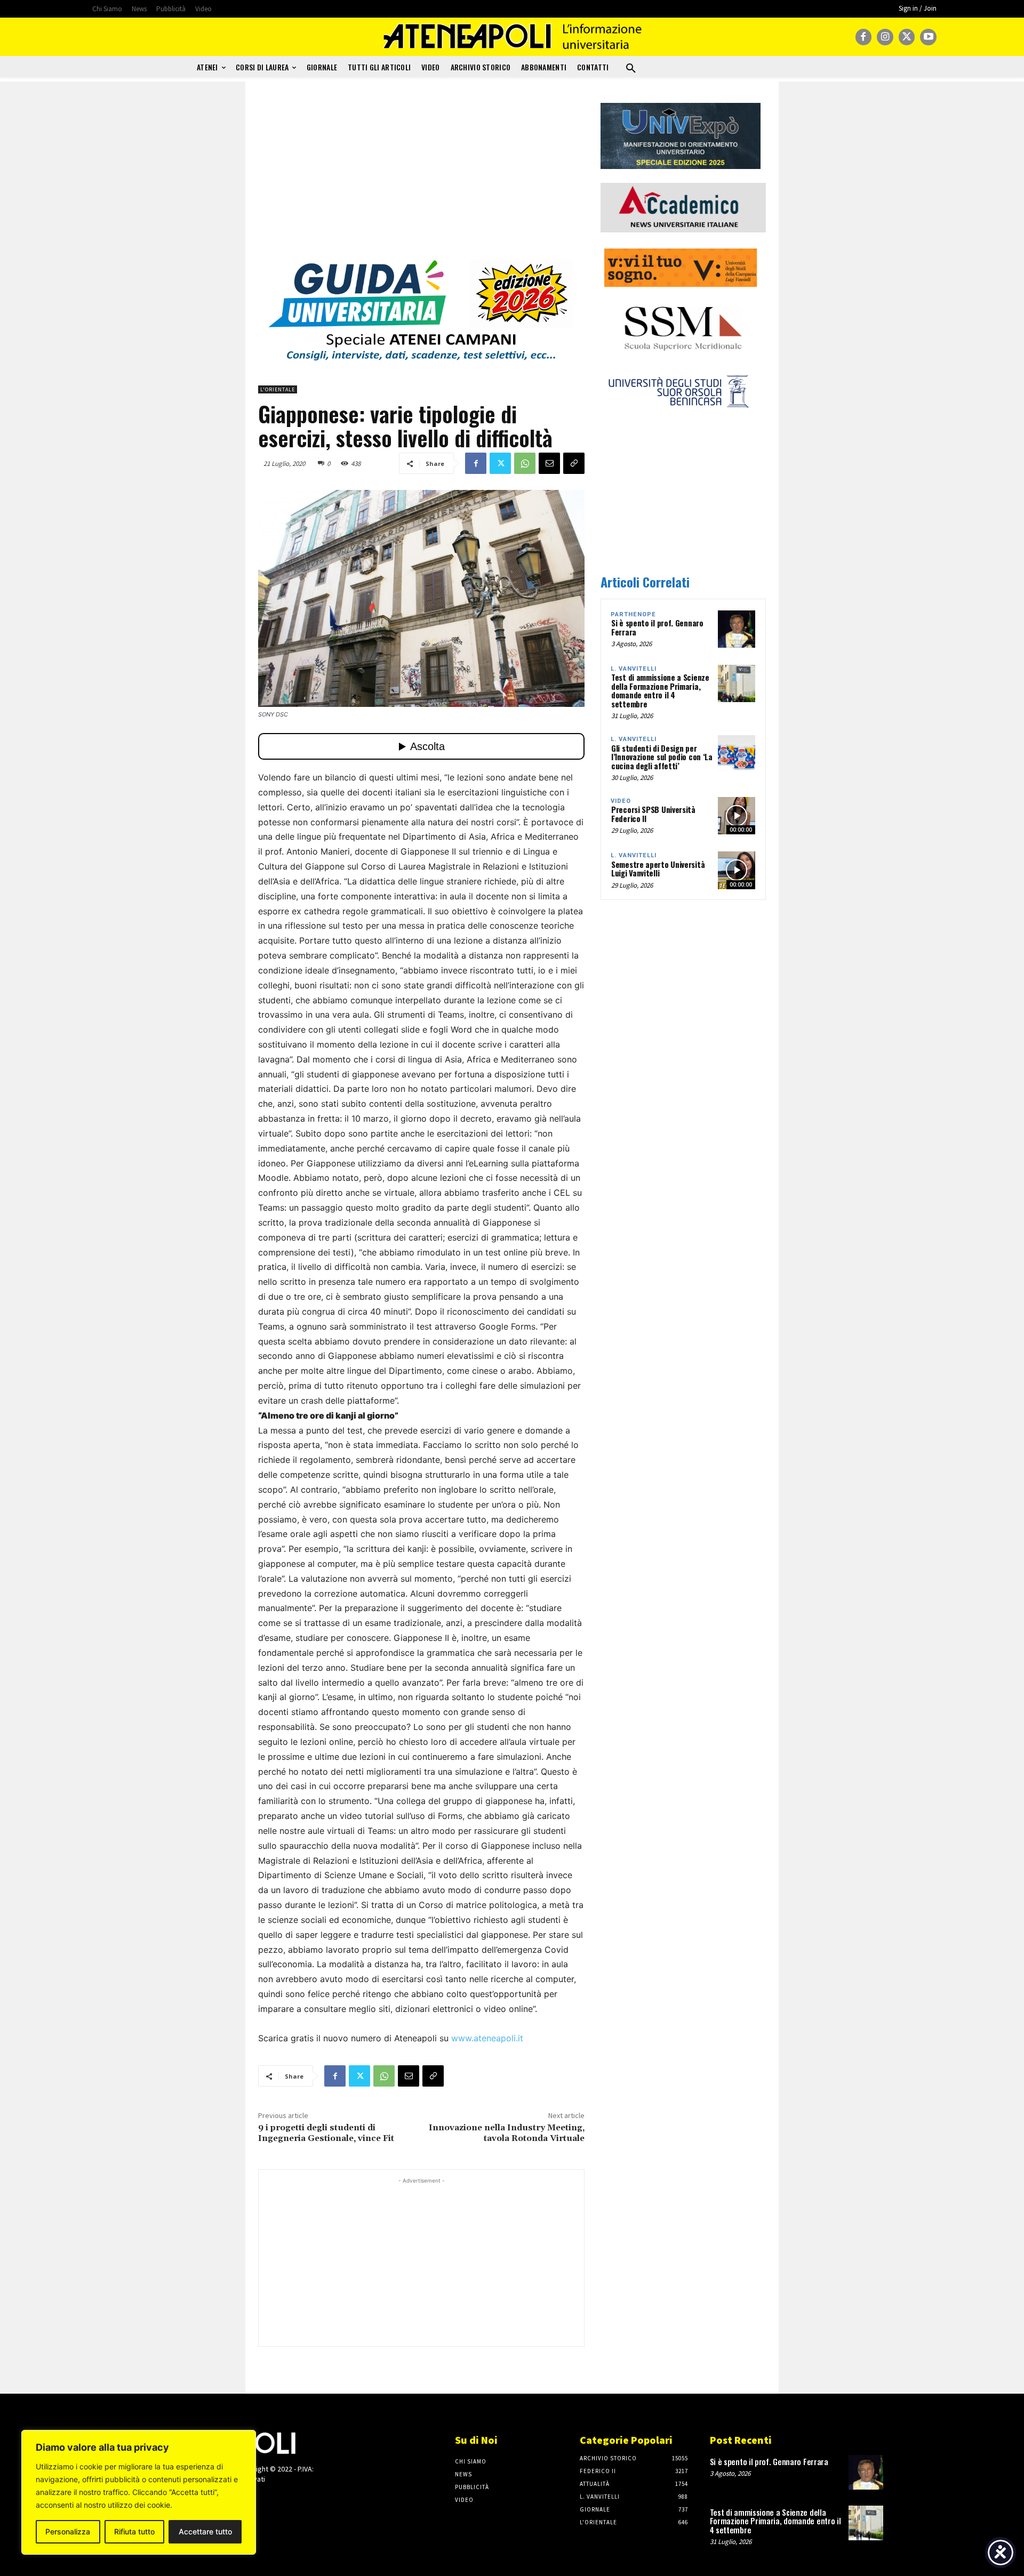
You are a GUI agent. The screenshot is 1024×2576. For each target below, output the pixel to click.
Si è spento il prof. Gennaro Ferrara (657, 627)
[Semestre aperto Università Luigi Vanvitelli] (737, 870)
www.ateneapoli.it (487, 2038)
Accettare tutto (205, 2531)
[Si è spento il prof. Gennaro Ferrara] (737, 629)
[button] (631, 69)
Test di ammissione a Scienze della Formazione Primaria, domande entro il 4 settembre (660, 690)
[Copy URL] (574, 463)
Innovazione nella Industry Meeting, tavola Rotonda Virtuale (507, 2133)
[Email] (549, 463)
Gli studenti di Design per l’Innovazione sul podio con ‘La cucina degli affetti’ (662, 757)
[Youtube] (928, 37)
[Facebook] (864, 37)
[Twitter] (907, 37)
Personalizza (68, 2531)
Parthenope (633, 614)
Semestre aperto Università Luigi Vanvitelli (658, 869)
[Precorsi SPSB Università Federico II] (737, 816)
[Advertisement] (421, 178)
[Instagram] (885, 37)
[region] (139, 2492)
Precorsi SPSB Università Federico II (653, 814)
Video (621, 801)
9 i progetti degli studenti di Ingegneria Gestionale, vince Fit (326, 2133)
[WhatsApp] (525, 463)
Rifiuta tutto (134, 2531)
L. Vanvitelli (634, 669)
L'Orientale (278, 389)
